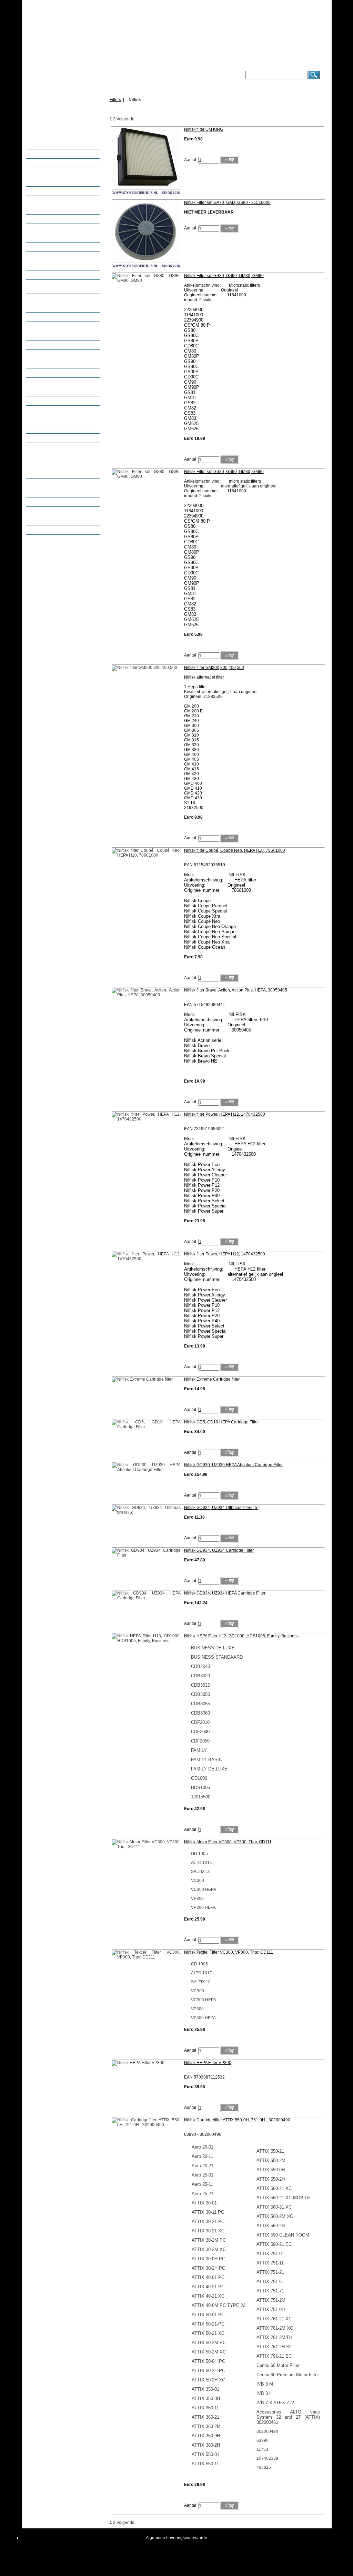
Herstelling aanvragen (54, 530)
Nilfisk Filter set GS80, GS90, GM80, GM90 (224, 276)
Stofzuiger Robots (50, 298)
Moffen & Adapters (51, 200)
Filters (39, 172)
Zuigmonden (45, 345)
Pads (38, 364)
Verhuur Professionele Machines (64, 420)
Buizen (40, 145)
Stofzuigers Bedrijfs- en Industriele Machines (55, 287)
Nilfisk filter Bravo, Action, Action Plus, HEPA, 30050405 (236, 990)
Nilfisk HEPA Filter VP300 (208, 2063)
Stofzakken (44, 266)
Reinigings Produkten (54, 354)
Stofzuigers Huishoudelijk (57, 275)
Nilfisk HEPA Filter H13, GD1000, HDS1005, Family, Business (241, 1636)
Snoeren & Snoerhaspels (57, 247)
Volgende (125, 119)
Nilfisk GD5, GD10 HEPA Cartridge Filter (221, 1422)
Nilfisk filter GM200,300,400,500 (214, 668)
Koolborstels (45, 182)
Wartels (41, 326)
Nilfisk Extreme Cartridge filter (212, 1379)
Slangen (41, 238)
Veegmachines (47, 410)
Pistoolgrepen (47, 219)
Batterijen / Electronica (54, 154)
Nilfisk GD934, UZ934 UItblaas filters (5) (221, 1508)
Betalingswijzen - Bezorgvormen (64, 438)
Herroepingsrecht (50, 521)
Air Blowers (44, 373)
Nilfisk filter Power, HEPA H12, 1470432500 (225, 1114)
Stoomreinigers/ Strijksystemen (62, 317)
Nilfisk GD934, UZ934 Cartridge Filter (219, 1550)
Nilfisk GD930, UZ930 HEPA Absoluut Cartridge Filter (233, 1465)
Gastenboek (45, 502)
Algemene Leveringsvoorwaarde (176, 2538)
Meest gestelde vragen (55, 493)
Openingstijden (48, 483)
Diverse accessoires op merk (60, 163)
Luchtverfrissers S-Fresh (56, 191)
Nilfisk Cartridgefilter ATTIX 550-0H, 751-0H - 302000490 (237, 2120)
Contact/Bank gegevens (56, 474)
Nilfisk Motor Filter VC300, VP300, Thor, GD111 (228, 1842)
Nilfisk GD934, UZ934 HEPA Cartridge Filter (225, 1593)
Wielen (40, 336)
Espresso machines (52, 429)
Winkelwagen (63, 102)
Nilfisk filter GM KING (204, 129)
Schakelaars (45, 228)
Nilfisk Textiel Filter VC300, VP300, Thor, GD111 (229, 1952)
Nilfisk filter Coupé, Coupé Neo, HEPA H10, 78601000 (235, 850)
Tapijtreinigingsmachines (57, 401)
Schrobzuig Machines (54, 392)
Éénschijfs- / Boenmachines (59, 382)
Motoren (41, 210)
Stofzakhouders (48, 256)
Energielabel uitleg (51, 511)
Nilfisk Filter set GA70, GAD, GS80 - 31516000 (227, 203)
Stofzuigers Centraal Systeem (61, 308)
